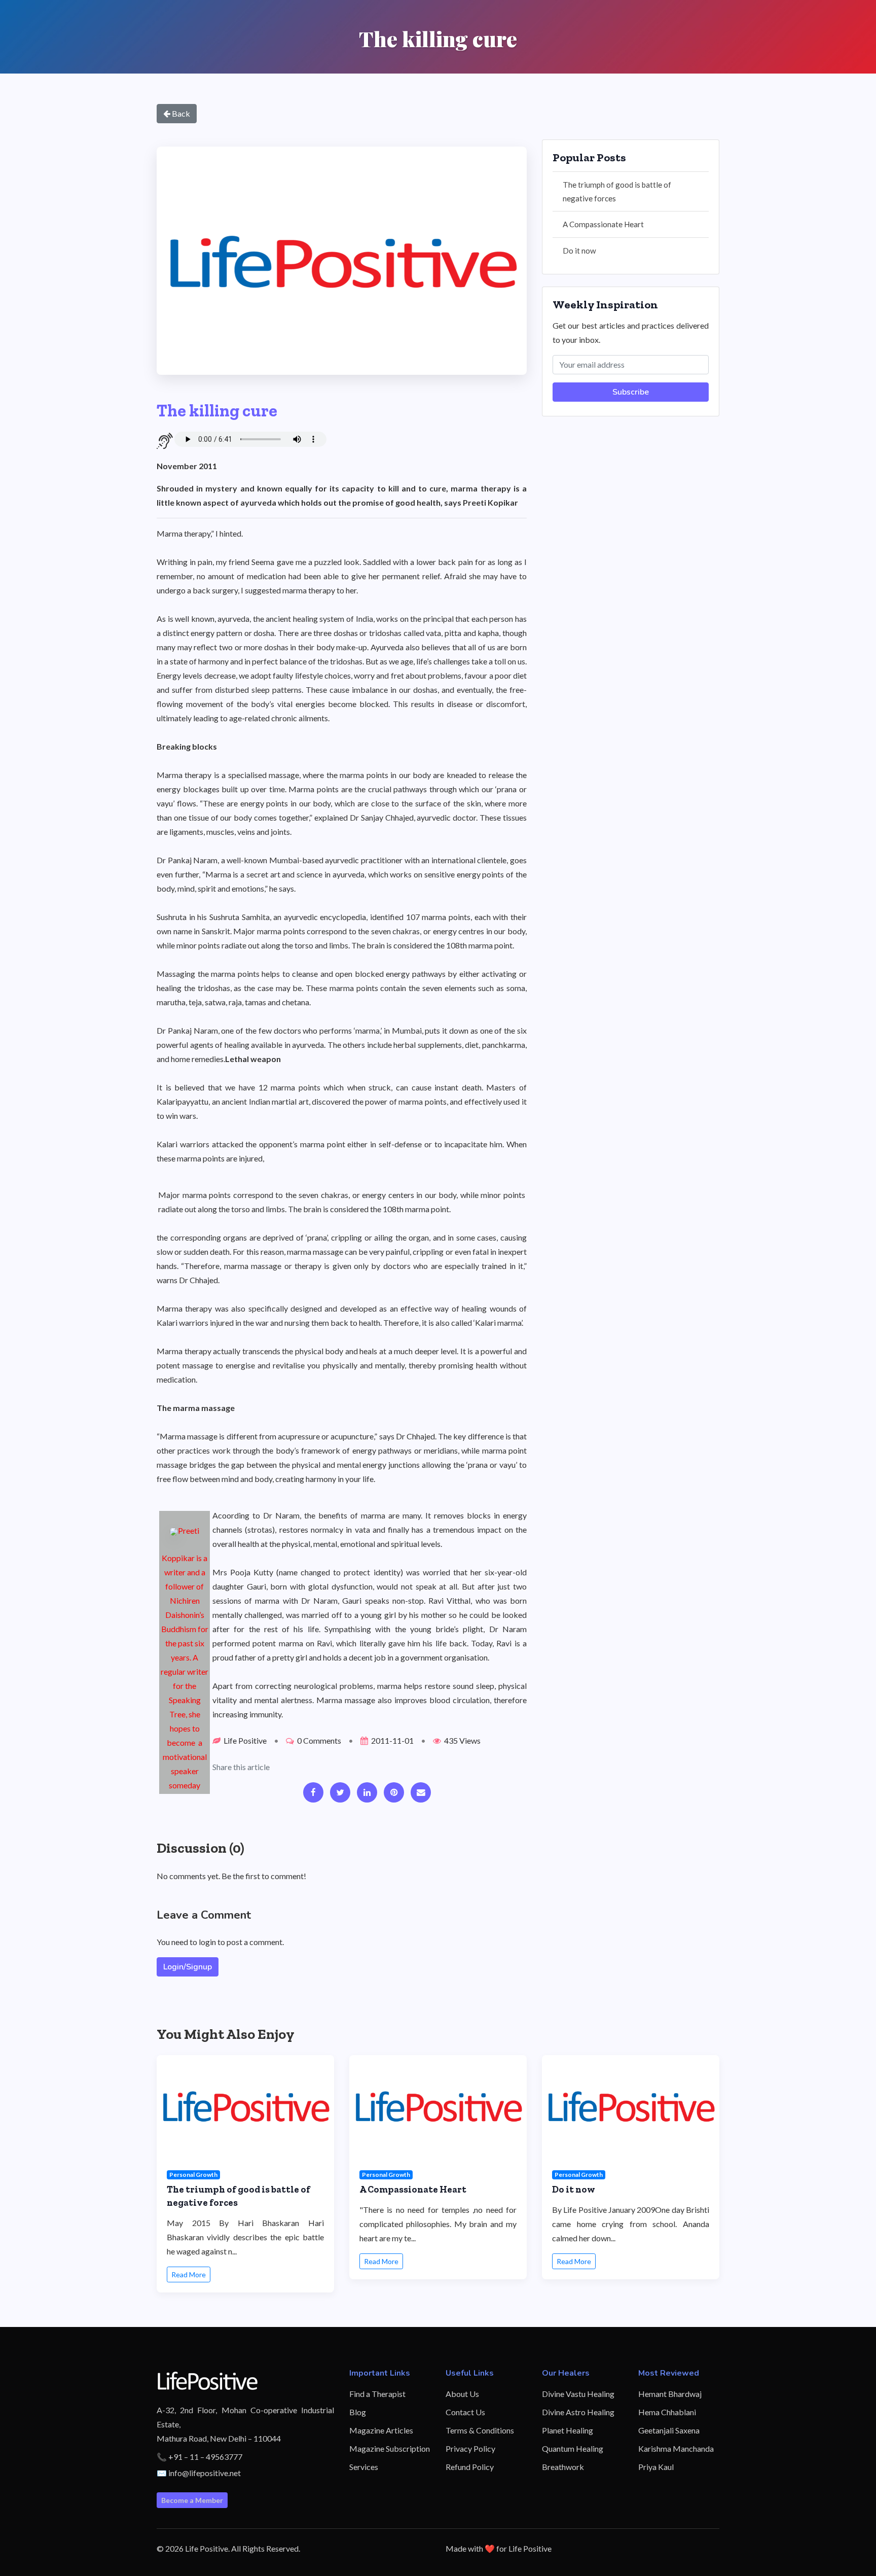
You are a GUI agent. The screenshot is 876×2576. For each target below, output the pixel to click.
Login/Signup (188, 1967)
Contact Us (465, 2412)
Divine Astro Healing (578, 2412)
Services (364, 2467)
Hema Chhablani (667, 2412)
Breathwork (563, 2467)
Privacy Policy (470, 2448)
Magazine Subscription (390, 2448)
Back (180, 113)
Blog (358, 2412)
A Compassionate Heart (603, 224)
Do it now (579, 251)
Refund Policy (470, 2467)
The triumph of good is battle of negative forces (617, 191)
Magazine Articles (381, 2430)
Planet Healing (568, 2430)
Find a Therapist (377, 2394)
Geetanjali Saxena (669, 2430)
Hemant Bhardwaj (670, 2394)
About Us (462, 2394)
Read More (189, 2274)
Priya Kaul (656, 2467)
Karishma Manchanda (676, 2448)
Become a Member (192, 2500)
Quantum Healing (573, 2448)
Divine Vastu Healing (578, 2394)
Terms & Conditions (480, 2430)
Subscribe (631, 392)
